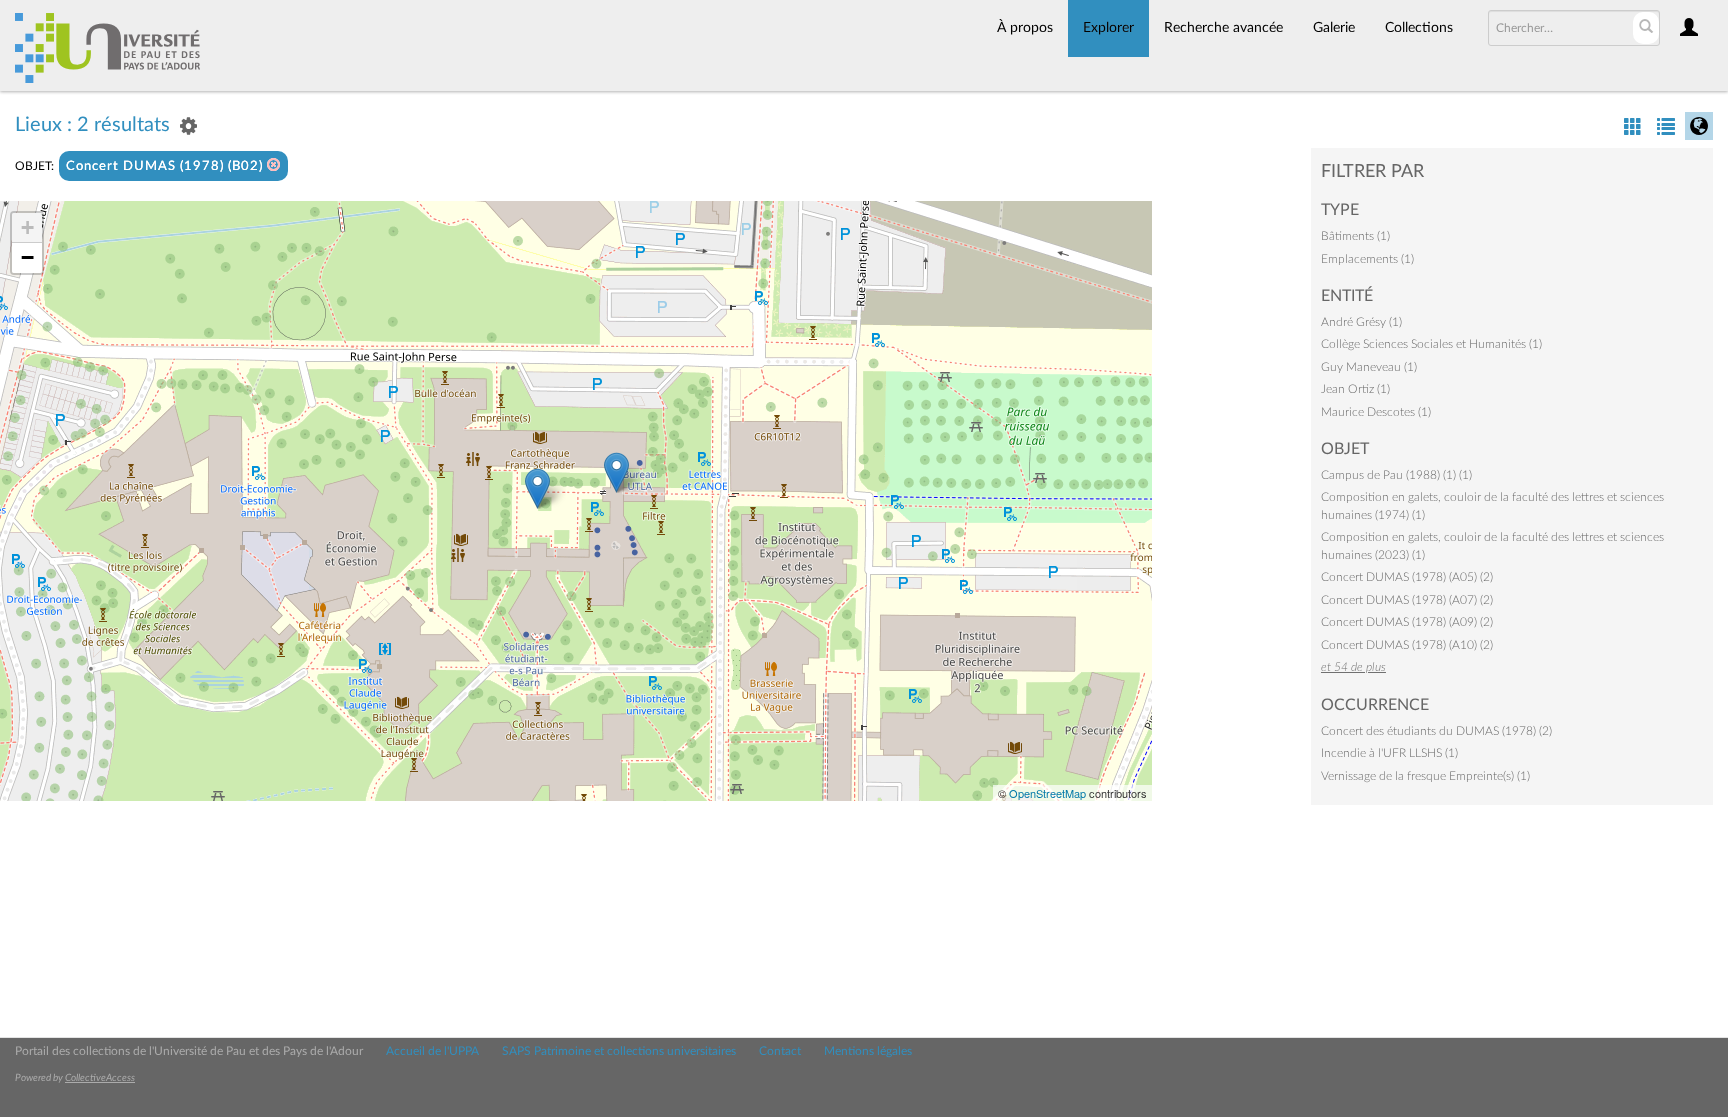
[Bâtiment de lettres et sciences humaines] (616, 472)
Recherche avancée (1223, 28)
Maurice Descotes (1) (1376, 412)
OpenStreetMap (1047, 793)
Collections (1419, 28)
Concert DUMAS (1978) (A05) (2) (1407, 577)
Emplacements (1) (1367, 259)
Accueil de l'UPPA (432, 1051)
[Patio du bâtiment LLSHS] (537, 488)
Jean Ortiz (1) (1355, 389)
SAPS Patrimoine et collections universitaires (619, 1051)
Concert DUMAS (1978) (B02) (166, 166)
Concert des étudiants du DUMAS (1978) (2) (1436, 731)
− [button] (27, 257)
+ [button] (27, 227)
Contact (780, 1051)
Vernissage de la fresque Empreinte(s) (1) (1425, 776)
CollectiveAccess (100, 1078)
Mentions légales (868, 1051)
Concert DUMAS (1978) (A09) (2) (1407, 622)
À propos (1025, 28)
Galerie (1334, 28)
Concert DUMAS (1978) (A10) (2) (1407, 645)
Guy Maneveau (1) (1369, 367)
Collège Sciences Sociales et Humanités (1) (1431, 344)
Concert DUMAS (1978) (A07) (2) (1407, 600)
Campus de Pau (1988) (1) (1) (1396, 475)
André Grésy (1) (1361, 322)
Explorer (1108, 28)
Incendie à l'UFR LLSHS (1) (1389, 753)
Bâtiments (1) (1355, 236)
